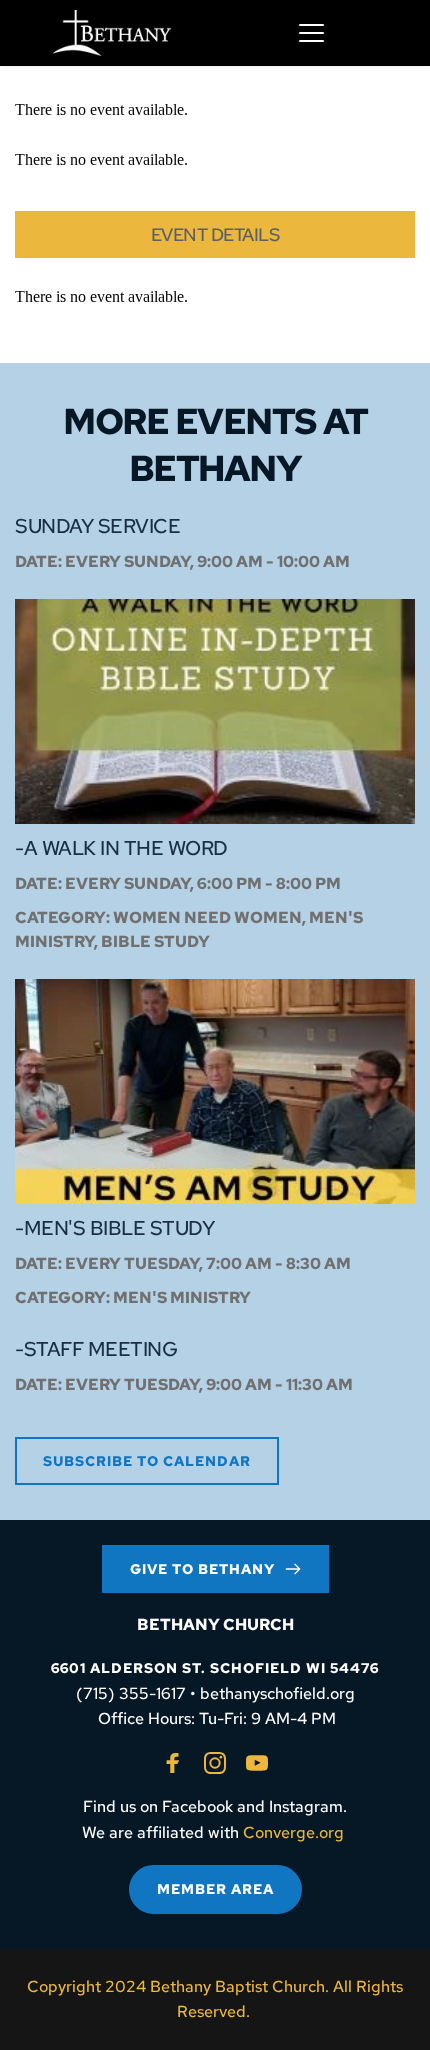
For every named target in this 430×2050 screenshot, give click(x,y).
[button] (311, 32)
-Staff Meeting (96, 1349)
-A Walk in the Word (121, 848)
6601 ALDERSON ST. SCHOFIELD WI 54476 (215, 1668)
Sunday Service (97, 526)
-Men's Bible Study (114, 1228)
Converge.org (293, 1832)
